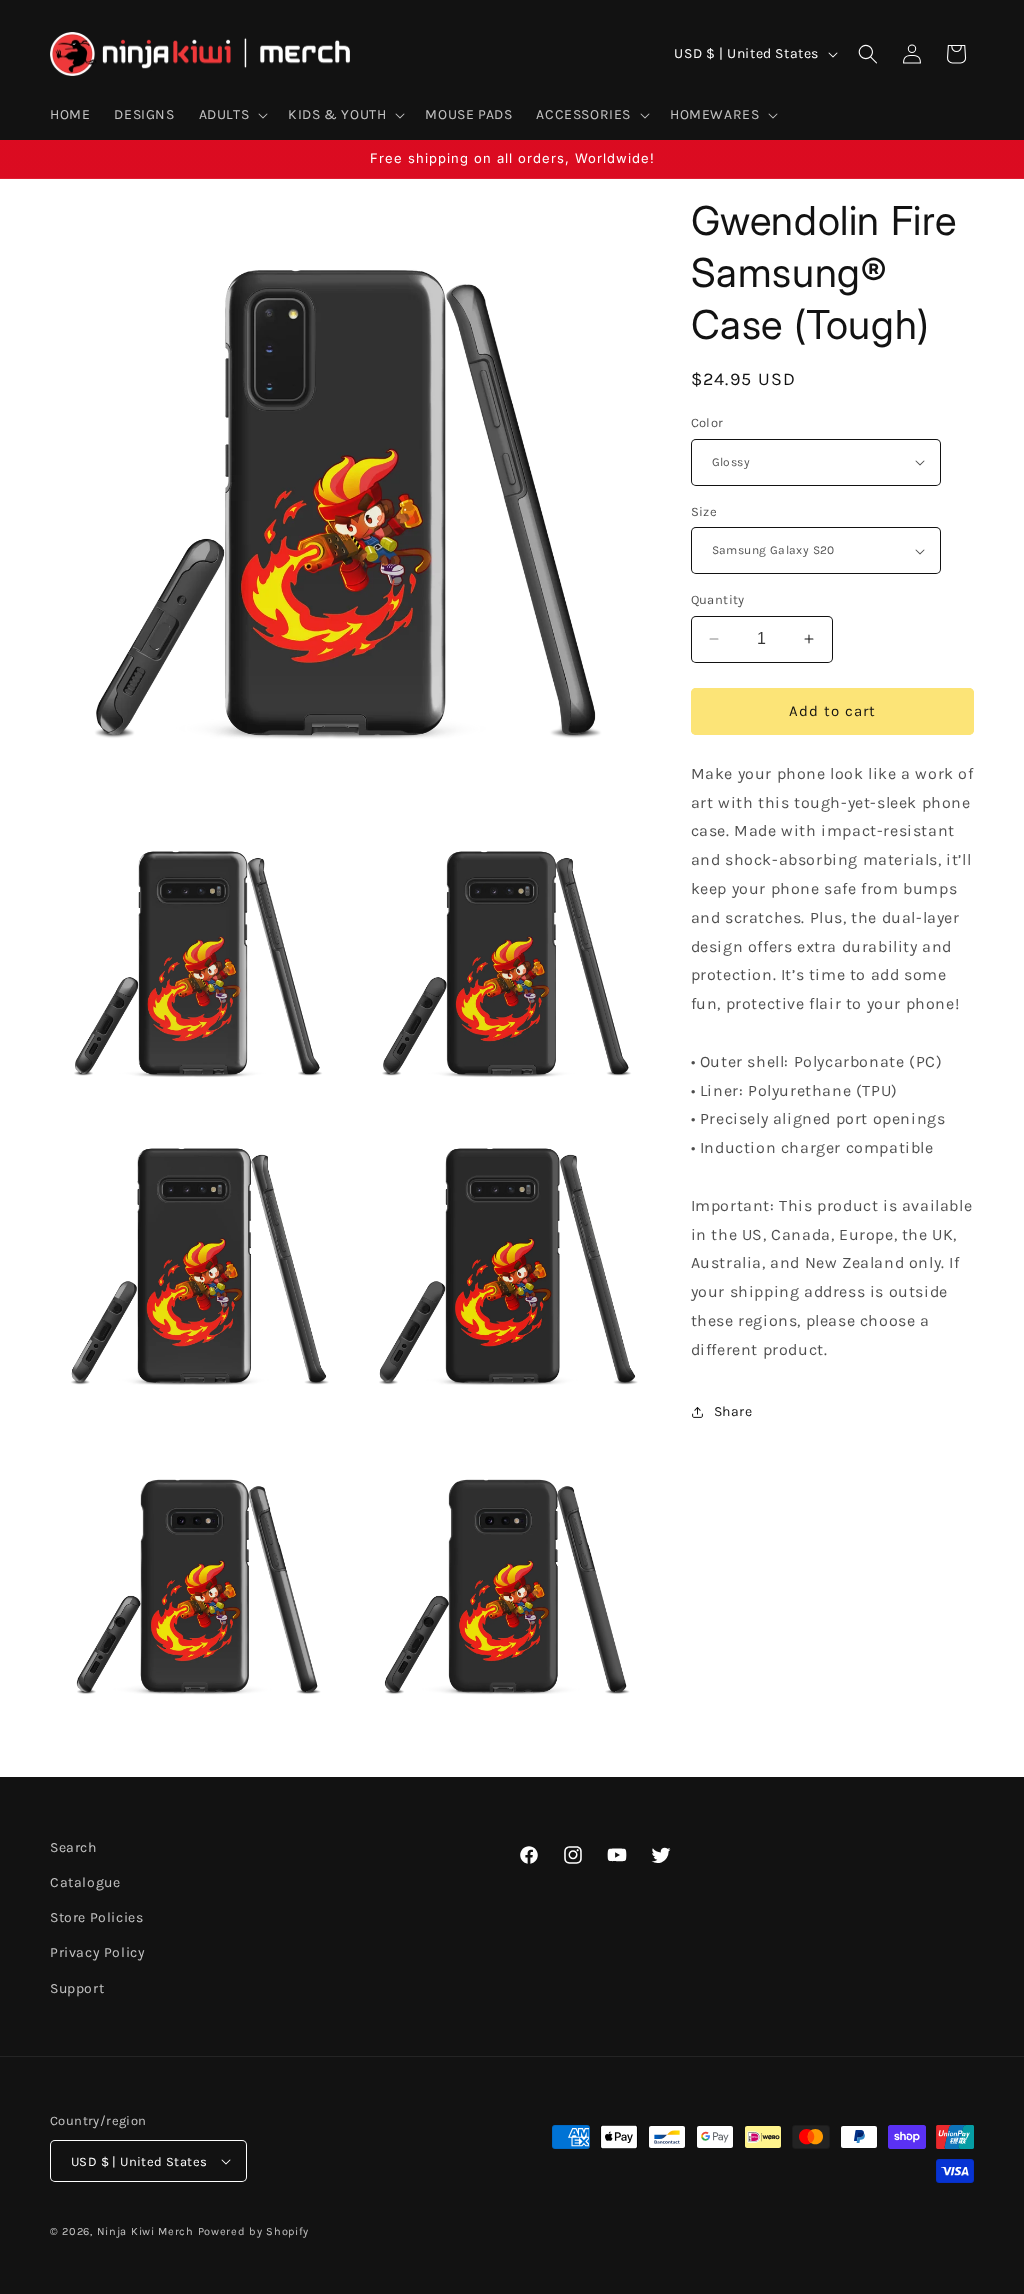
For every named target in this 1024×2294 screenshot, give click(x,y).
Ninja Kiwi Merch (145, 2231)
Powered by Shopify (254, 2231)
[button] (232, 115)
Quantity (718, 599)
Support (77, 1988)
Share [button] (733, 1411)
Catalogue (85, 1882)
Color (707, 422)
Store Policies (96, 1917)
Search (73, 1847)
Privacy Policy (97, 1952)
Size (704, 511)
